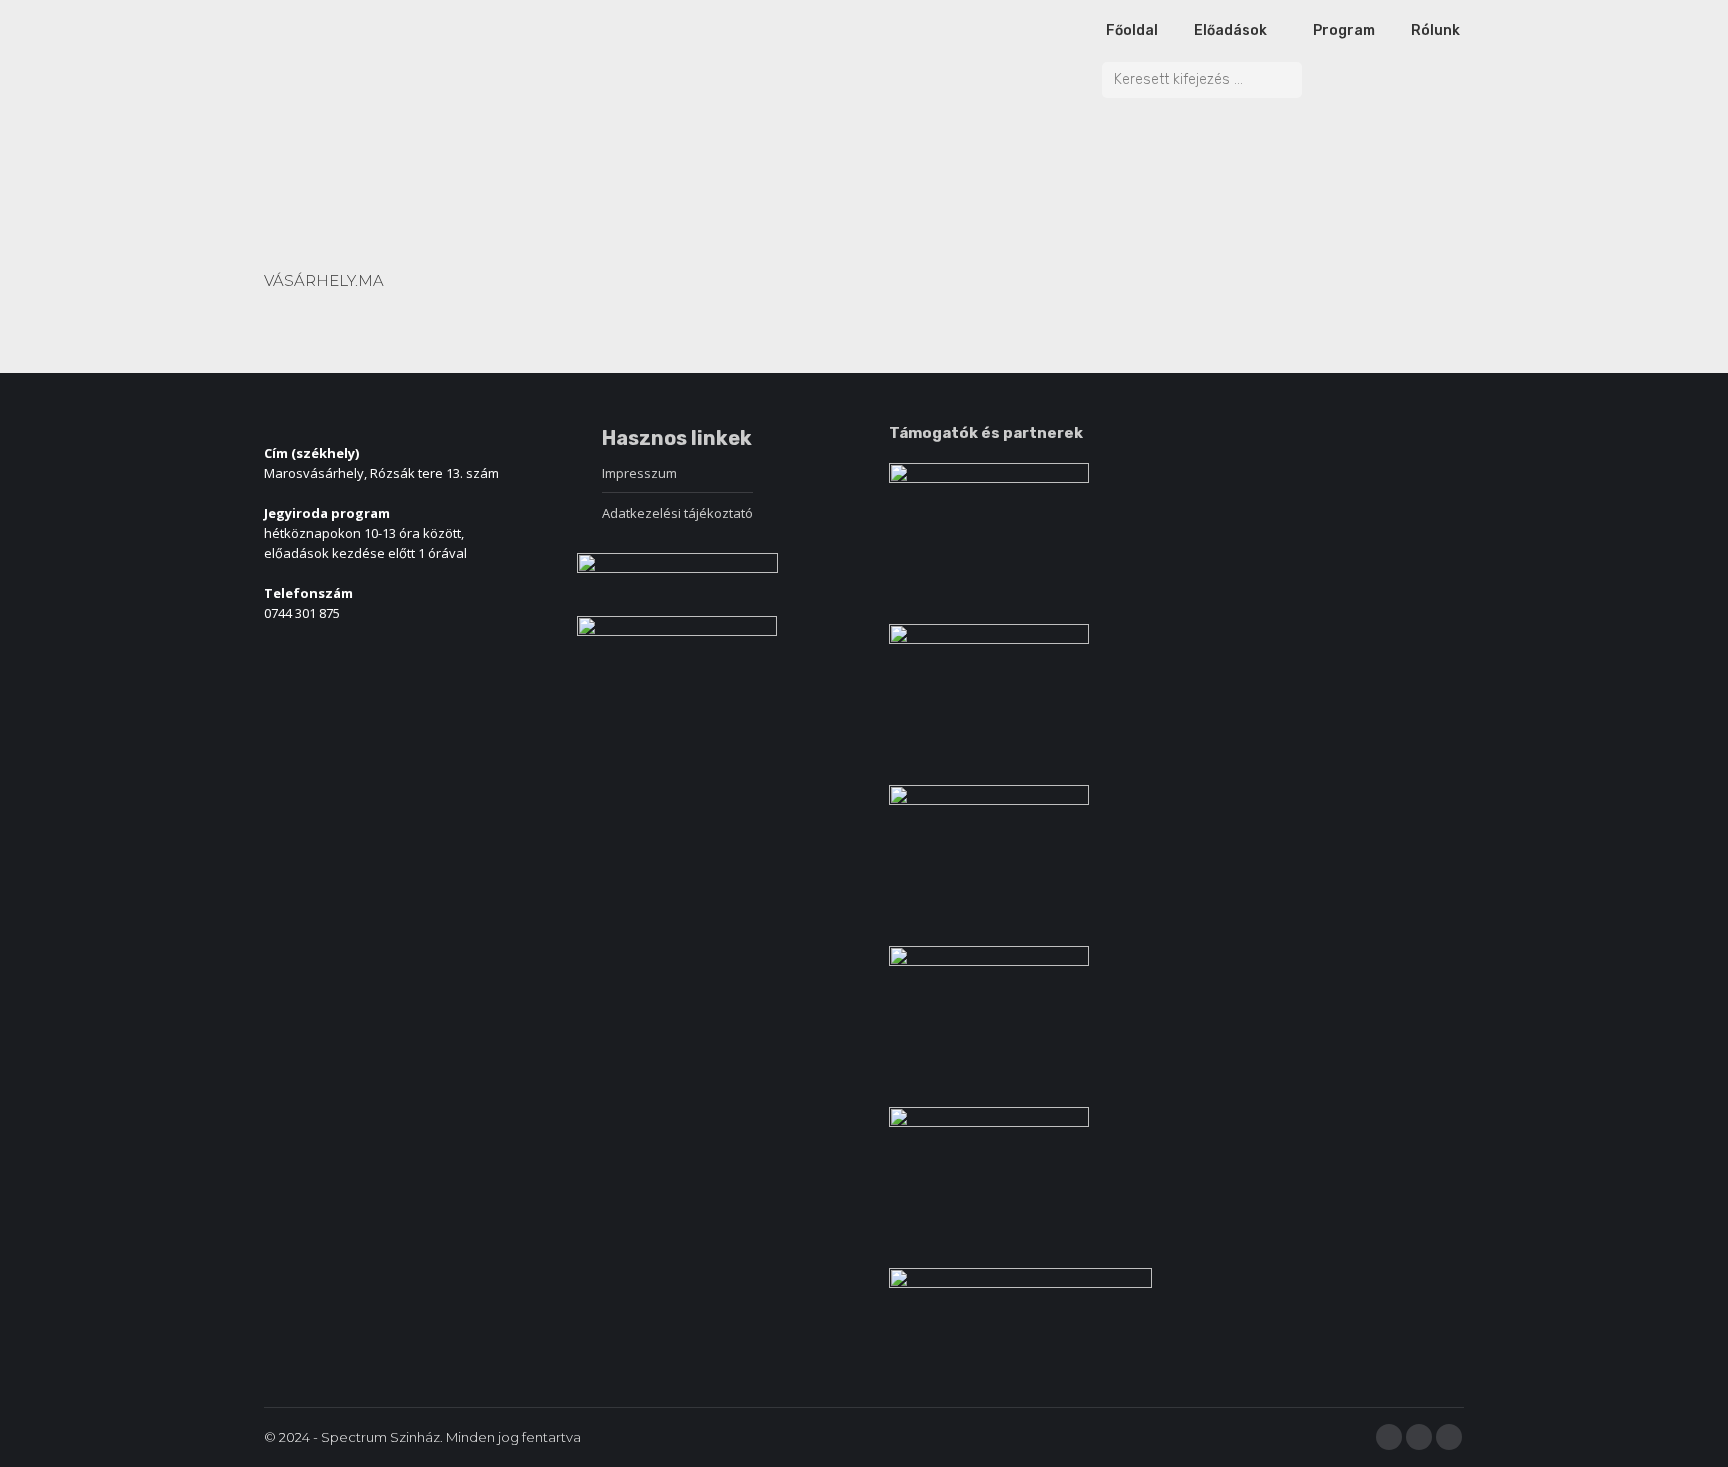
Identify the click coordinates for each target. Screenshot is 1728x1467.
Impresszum (639, 473)
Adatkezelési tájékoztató (677, 513)
